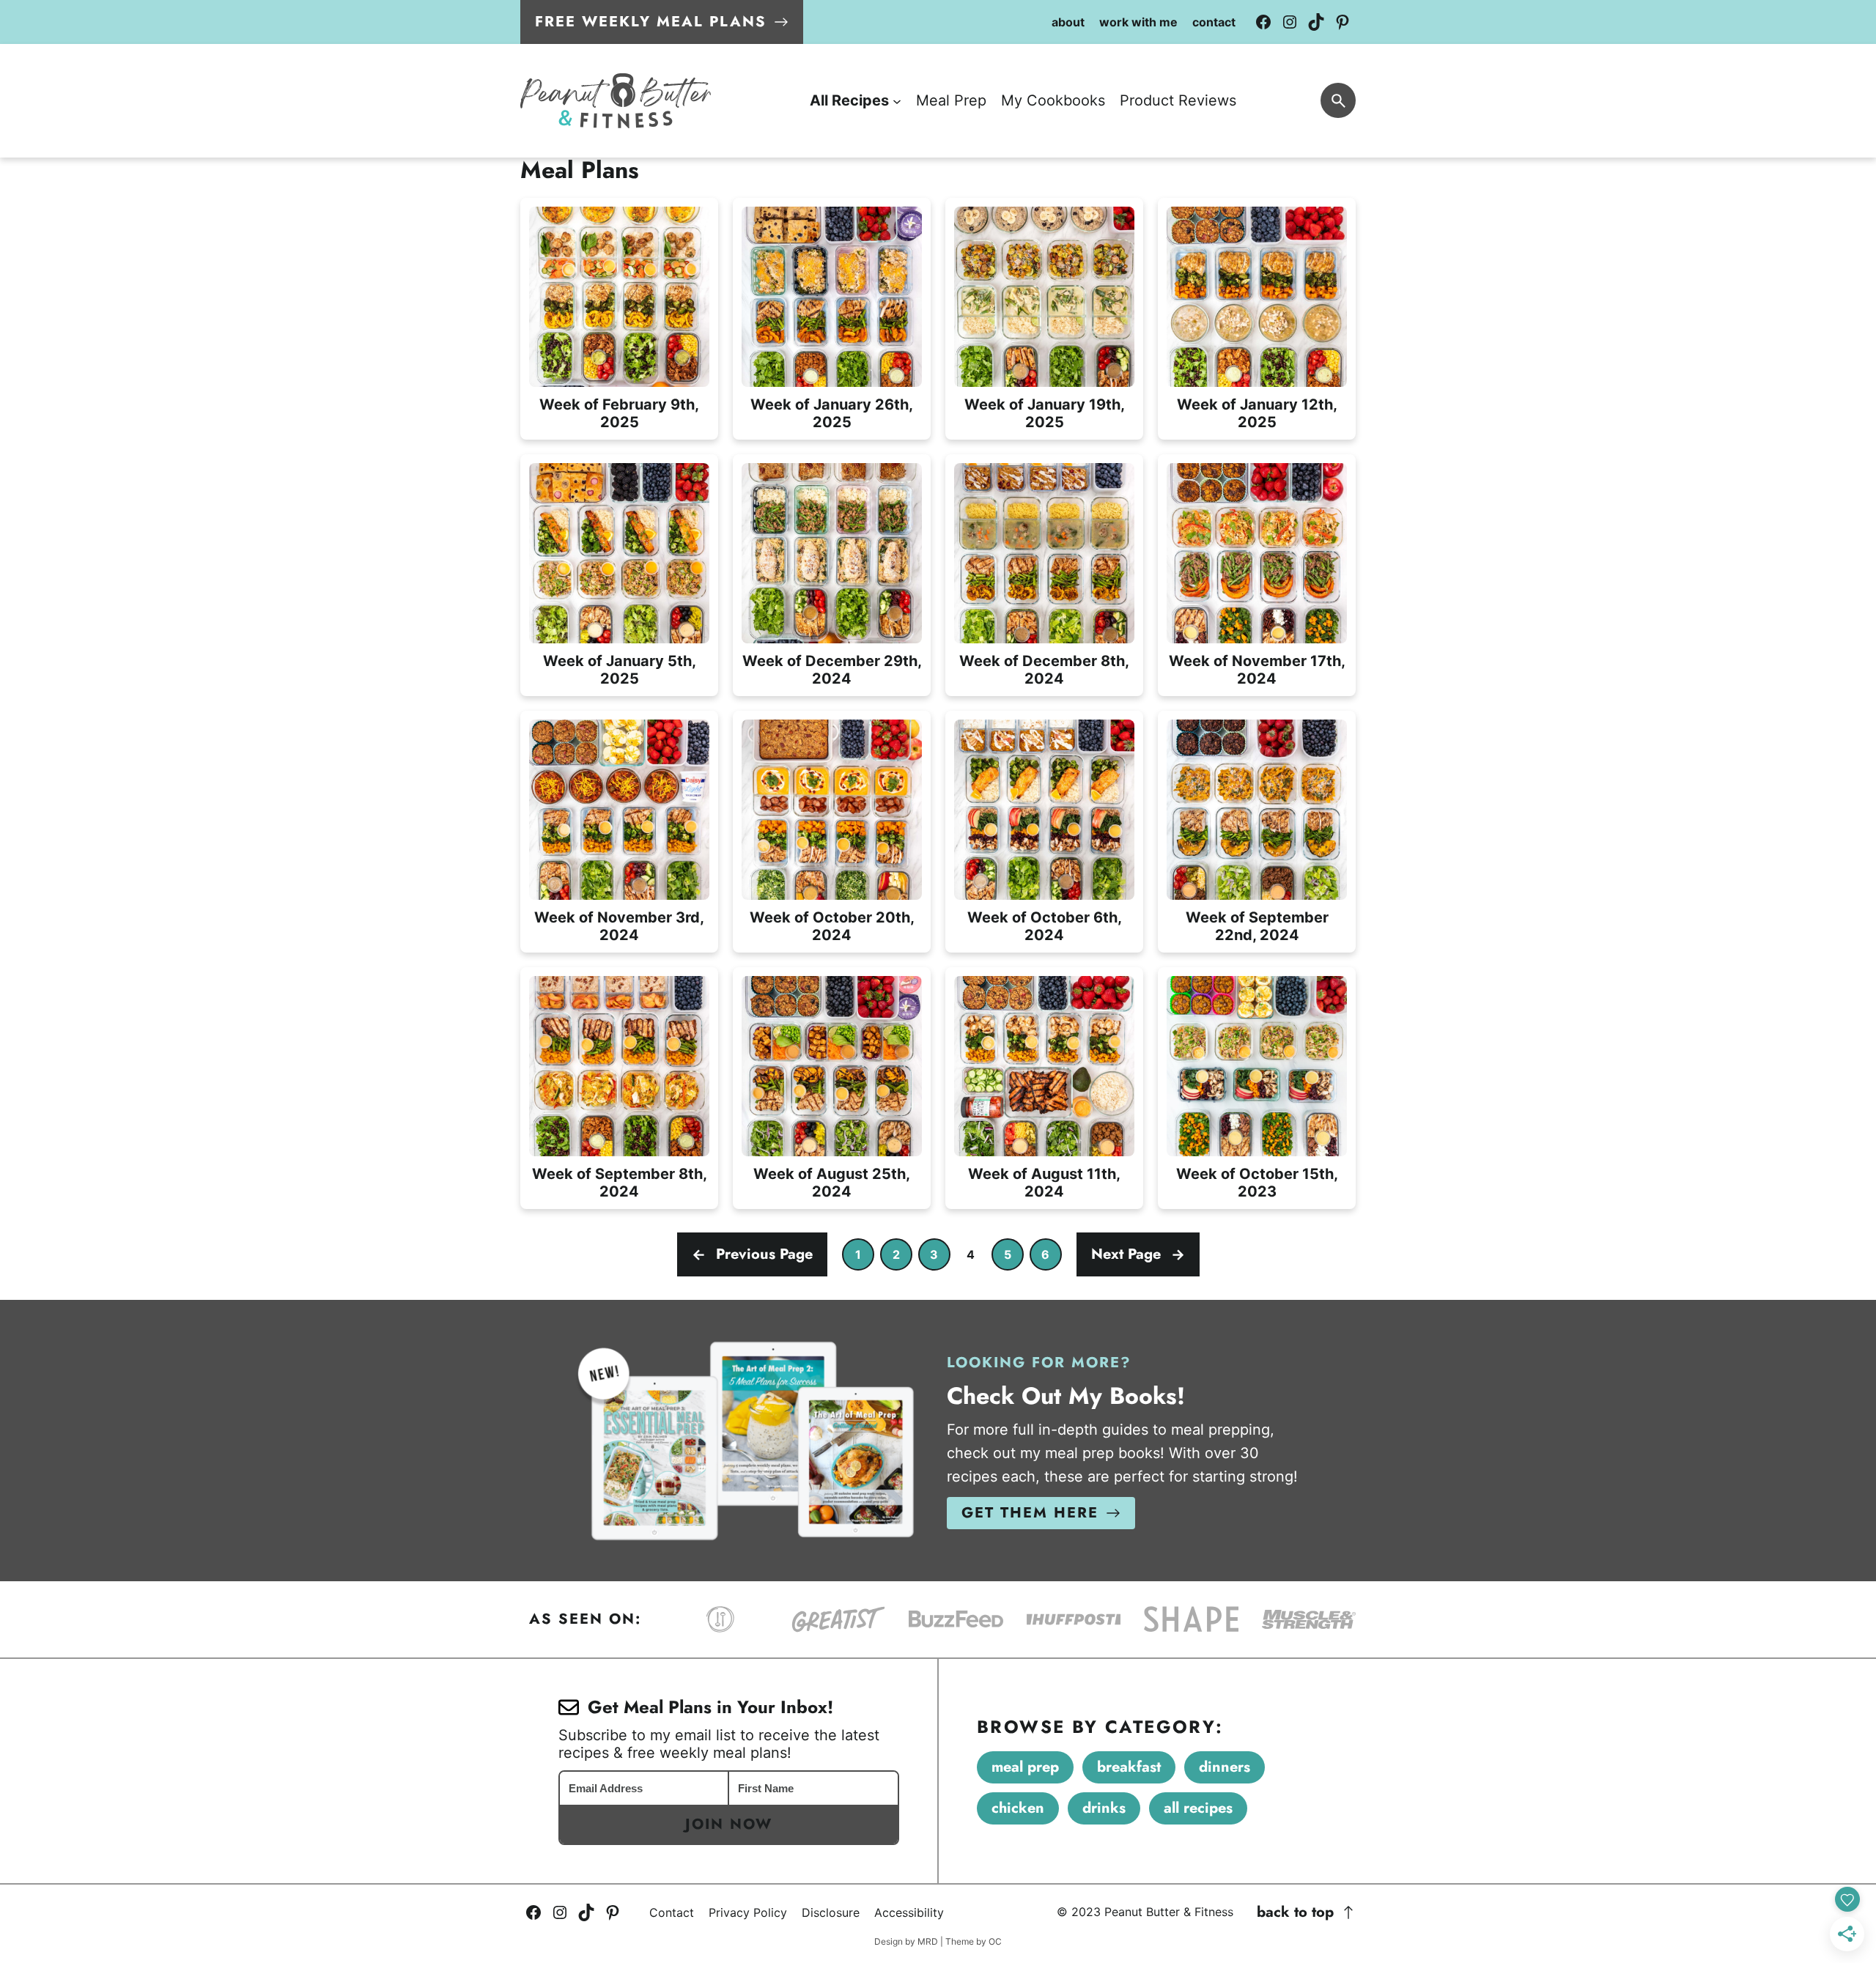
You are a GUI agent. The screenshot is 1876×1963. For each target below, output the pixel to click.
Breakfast (1129, 1767)
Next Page (1138, 1254)
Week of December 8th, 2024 (1044, 670)
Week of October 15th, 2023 (1257, 1183)
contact (1214, 22)
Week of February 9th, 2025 (619, 413)
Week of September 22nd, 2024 (1257, 926)
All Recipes (1198, 1808)
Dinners (1225, 1767)
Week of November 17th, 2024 (1257, 670)
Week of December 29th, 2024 (832, 670)
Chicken (1018, 1808)
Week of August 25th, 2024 (832, 1183)
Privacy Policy (748, 1912)
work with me (1138, 22)
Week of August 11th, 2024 (1044, 1183)
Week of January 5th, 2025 (620, 670)
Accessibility (909, 1912)
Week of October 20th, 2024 (832, 926)
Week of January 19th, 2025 (1045, 413)
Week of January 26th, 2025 (832, 413)
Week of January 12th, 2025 (1257, 413)
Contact (672, 1912)
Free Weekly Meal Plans (651, 22)
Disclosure (831, 1912)
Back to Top (1295, 1912)
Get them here (1030, 1513)
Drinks (1104, 1808)
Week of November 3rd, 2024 (619, 926)
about (1068, 22)
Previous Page (752, 1254)
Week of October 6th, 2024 (1045, 926)
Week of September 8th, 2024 (620, 1183)
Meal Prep (1025, 1767)
